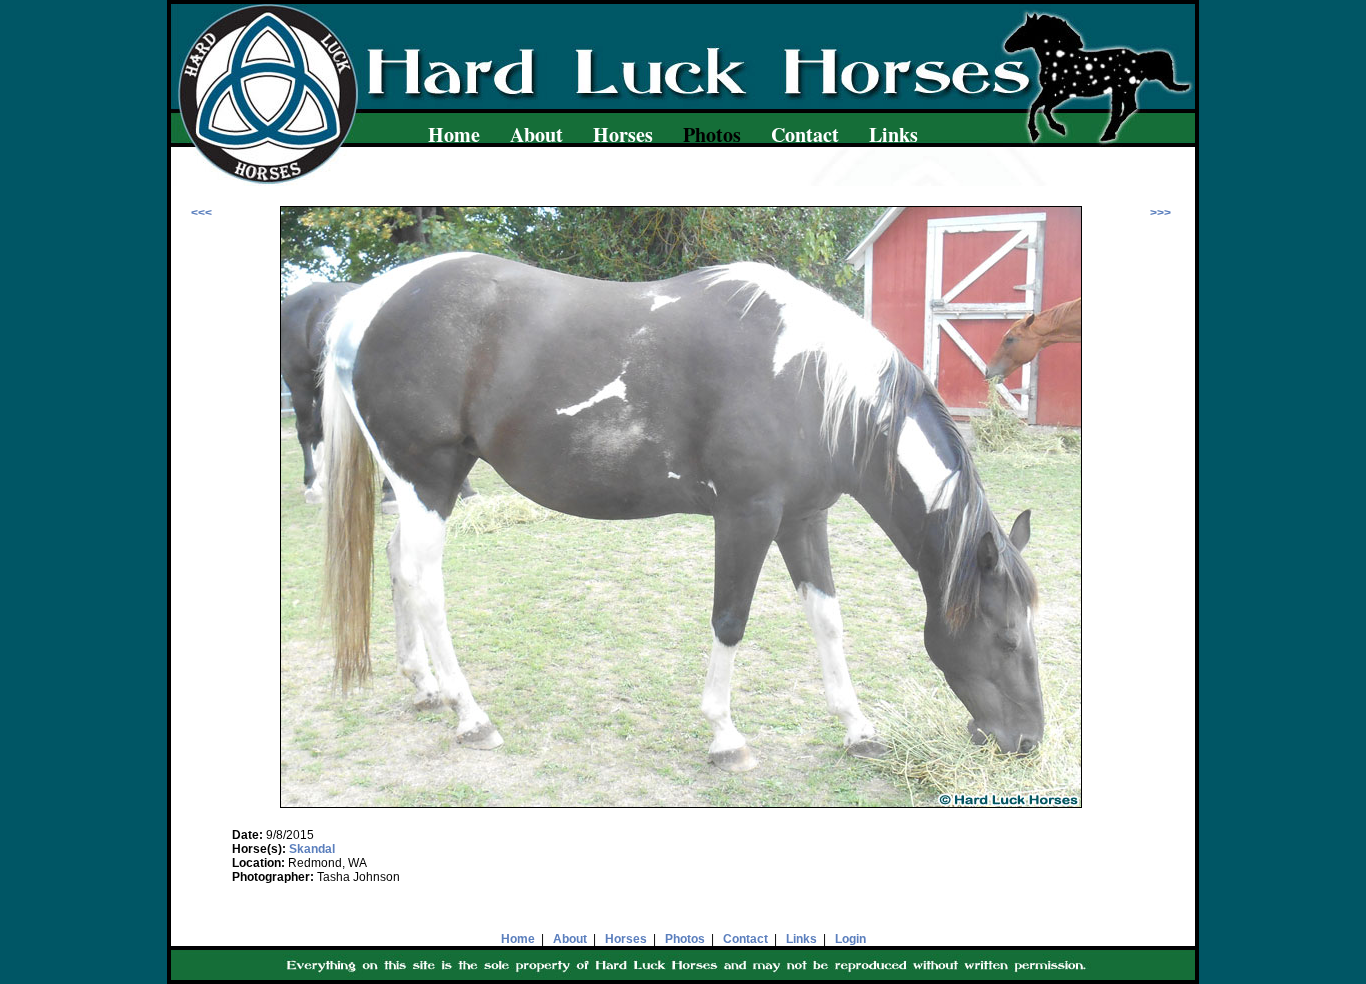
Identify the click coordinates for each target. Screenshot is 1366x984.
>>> (1160, 213)
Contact (805, 134)
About (536, 134)
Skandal (312, 849)
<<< (201, 213)
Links (893, 134)
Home (454, 134)
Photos (685, 939)
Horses (623, 134)
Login (850, 939)
